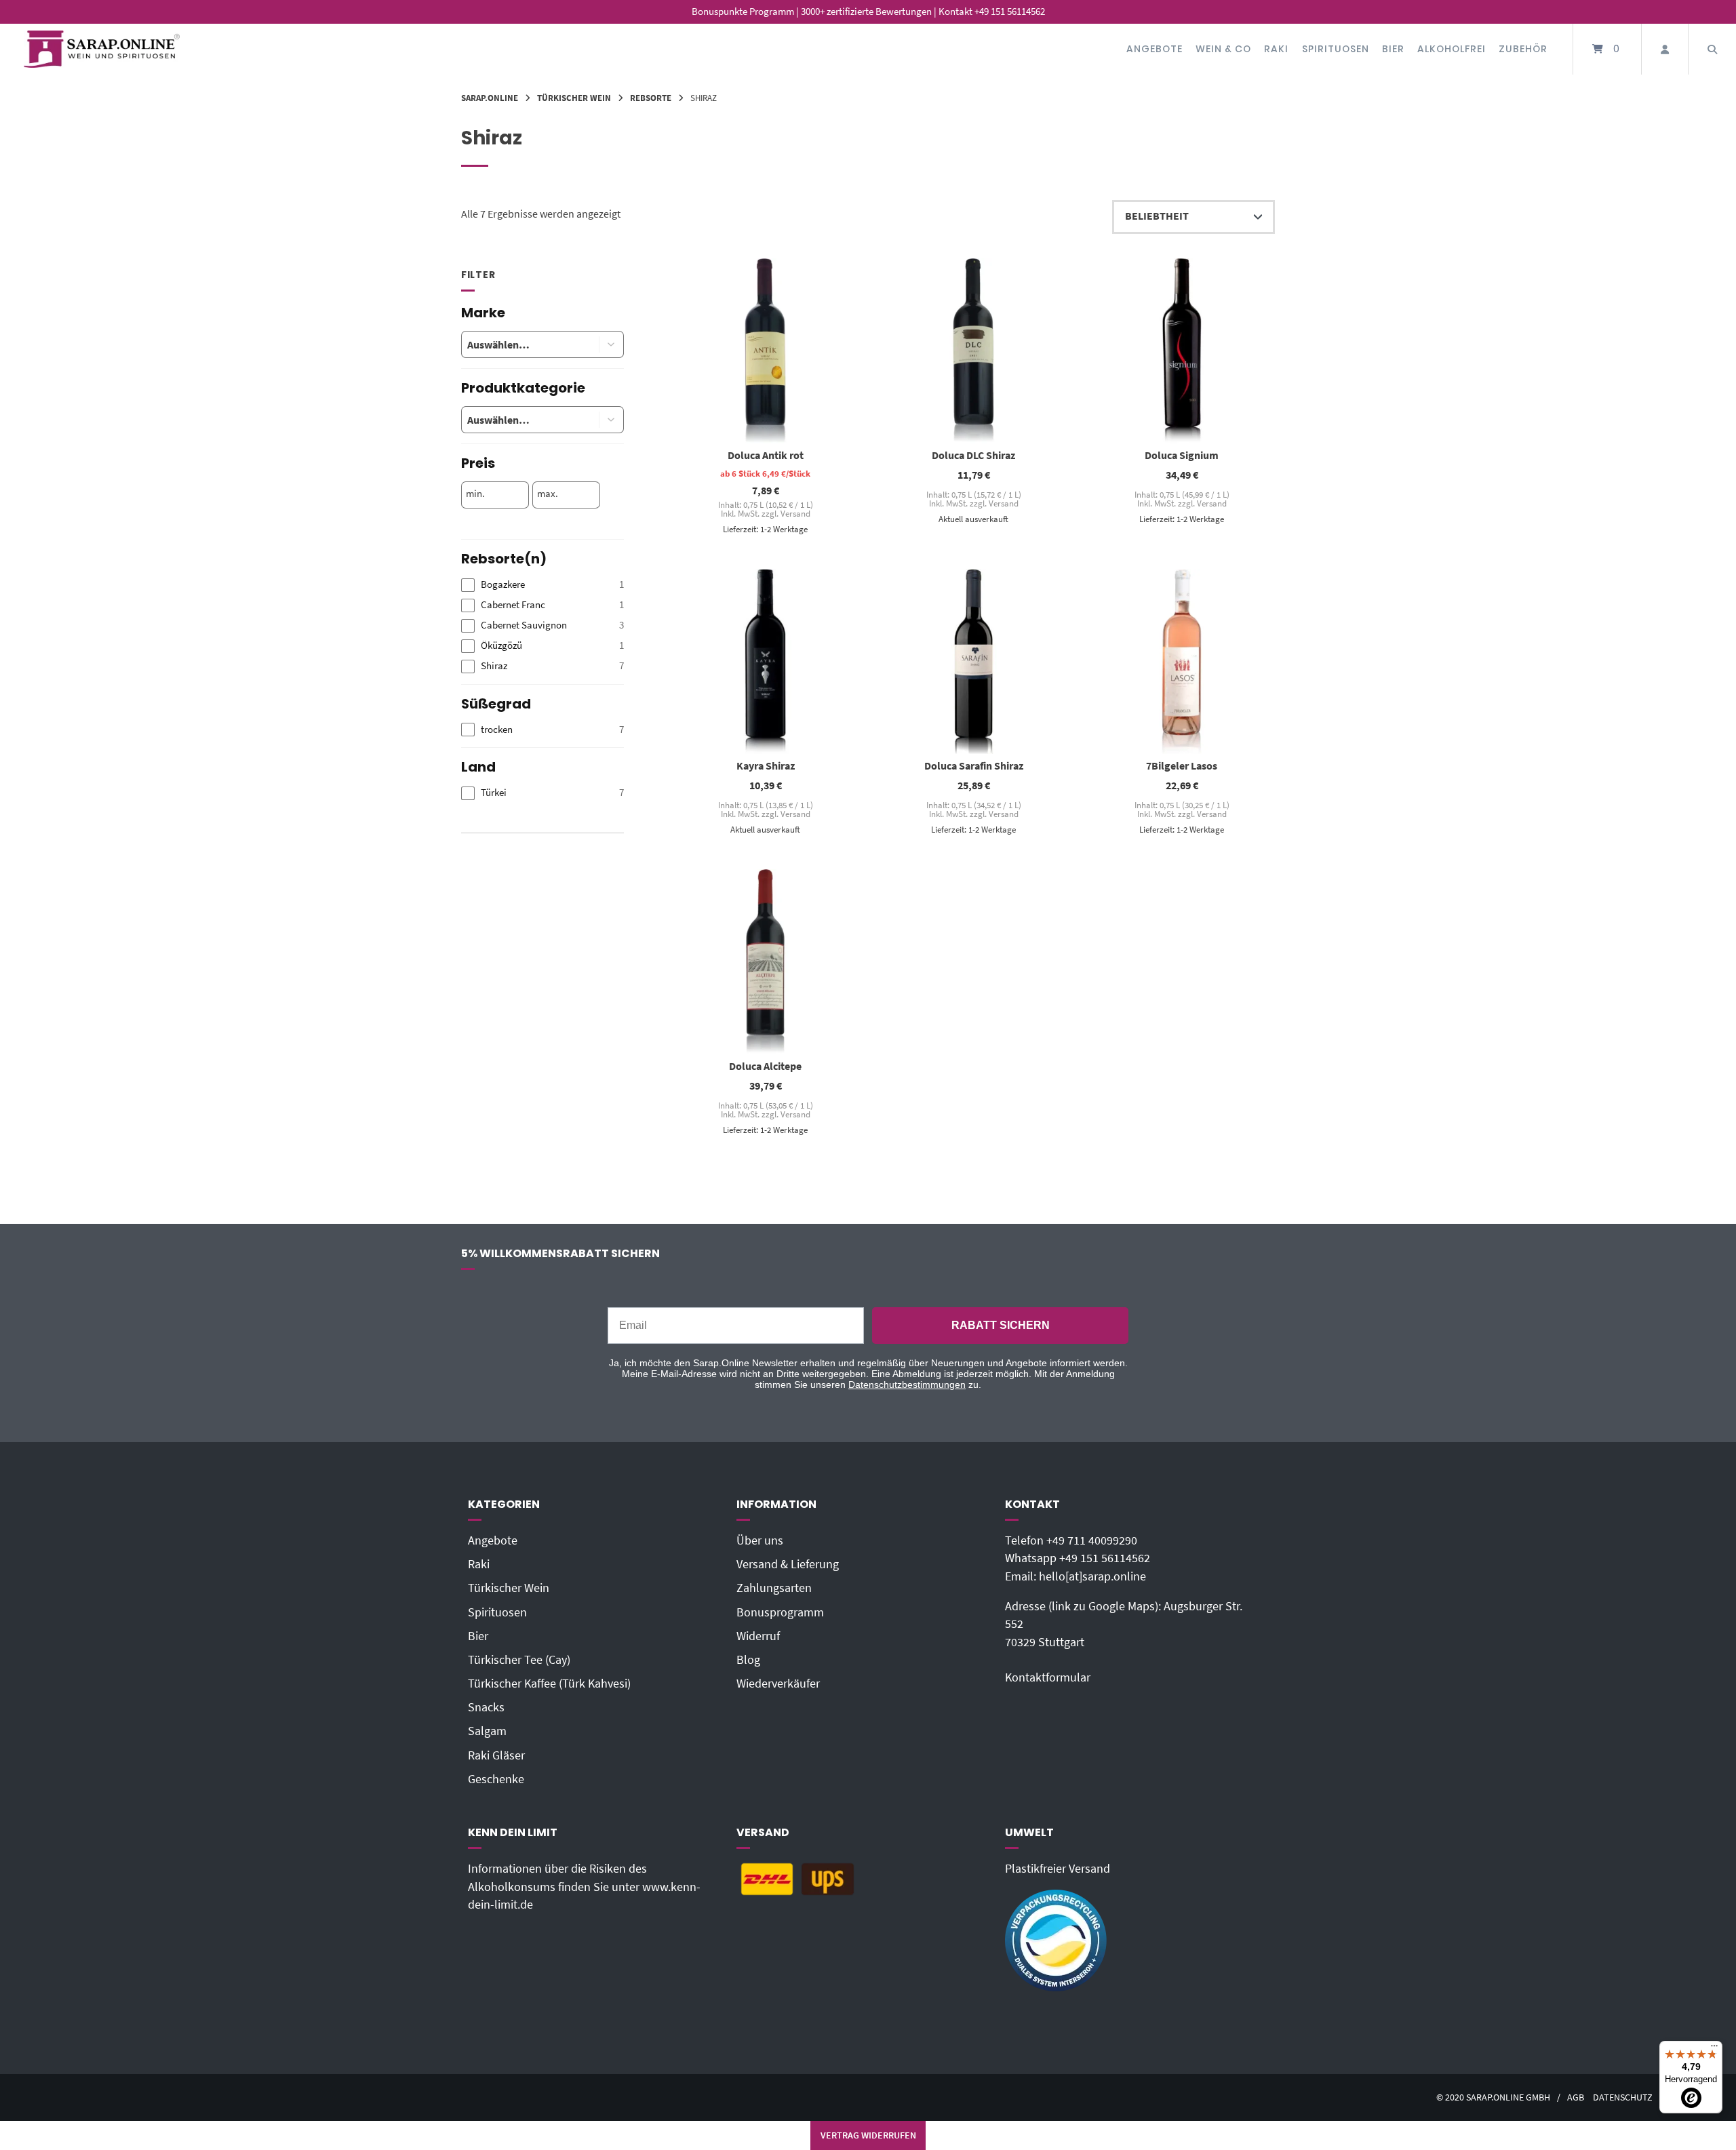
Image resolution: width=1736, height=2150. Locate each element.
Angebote (1155, 49)
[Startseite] (102, 49)
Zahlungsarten (774, 1588)
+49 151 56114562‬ (1105, 1558)
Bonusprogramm (780, 1612)
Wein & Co (1223, 49)
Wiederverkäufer (778, 1684)
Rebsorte (651, 98)
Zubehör (1523, 49)
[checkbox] (542, 585)
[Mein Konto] (1665, 49)
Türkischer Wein (574, 98)
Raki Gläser (496, 1755)
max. (548, 494)
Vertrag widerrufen (868, 2135)
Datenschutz (1623, 2097)
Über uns (760, 1540)
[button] (612, 344)
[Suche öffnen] (1712, 49)
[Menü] (1714, 2049)
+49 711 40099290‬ (1092, 1540)
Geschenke (496, 1779)
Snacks (486, 1707)
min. (475, 494)
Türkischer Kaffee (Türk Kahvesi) (549, 1684)
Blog (748, 1660)
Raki (1276, 49)
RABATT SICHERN (1001, 1325)
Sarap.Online (490, 98)
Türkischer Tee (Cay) (519, 1660)
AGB (1576, 2097)
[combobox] (520, 344)
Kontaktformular (1048, 1677)
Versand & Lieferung (788, 1564)
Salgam (487, 1731)
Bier (1393, 49)
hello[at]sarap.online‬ (1092, 1576)
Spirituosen (1336, 49)
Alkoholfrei (1452, 49)
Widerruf (758, 1636)
